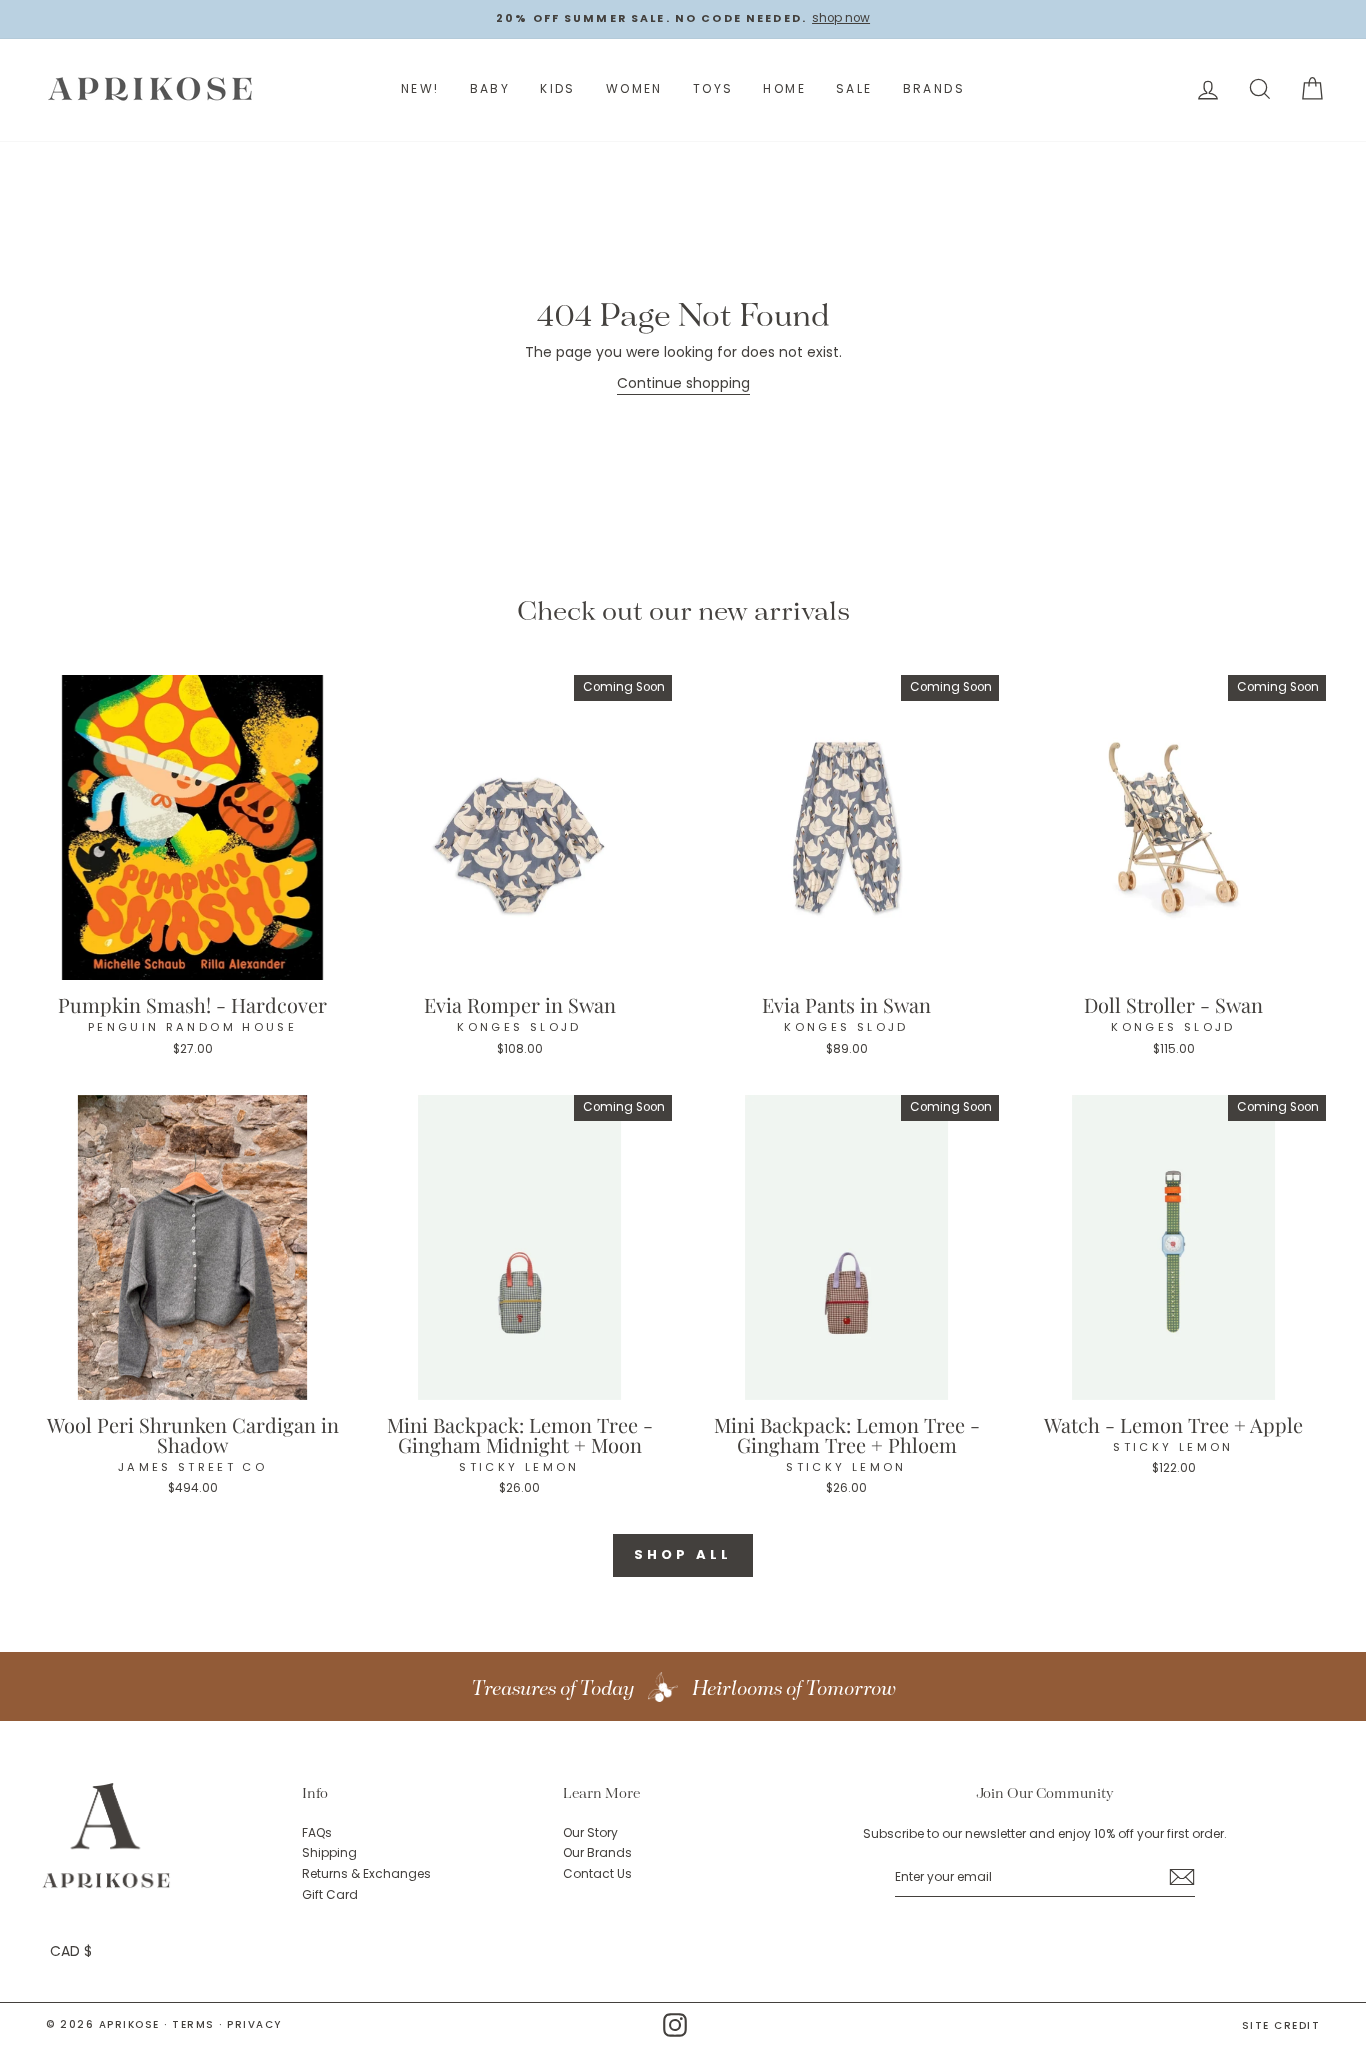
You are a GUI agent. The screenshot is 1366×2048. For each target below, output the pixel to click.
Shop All (682, 1554)
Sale (854, 88)
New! (420, 88)
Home (784, 88)
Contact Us (597, 1874)
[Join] (1182, 1877)
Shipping (329, 1853)
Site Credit (1281, 2026)
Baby (490, 88)
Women (634, 88)
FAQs (317, 1833)
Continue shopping (683, 383)
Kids (558, 88)
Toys (713, 88)
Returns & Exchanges (366, 1874)
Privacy (254, 2024)
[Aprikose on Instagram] (675, 2025)
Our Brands (597, 1853)
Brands (934, 88)
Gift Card (330, 1895)
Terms (193, 2024)
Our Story (590, 1833)
